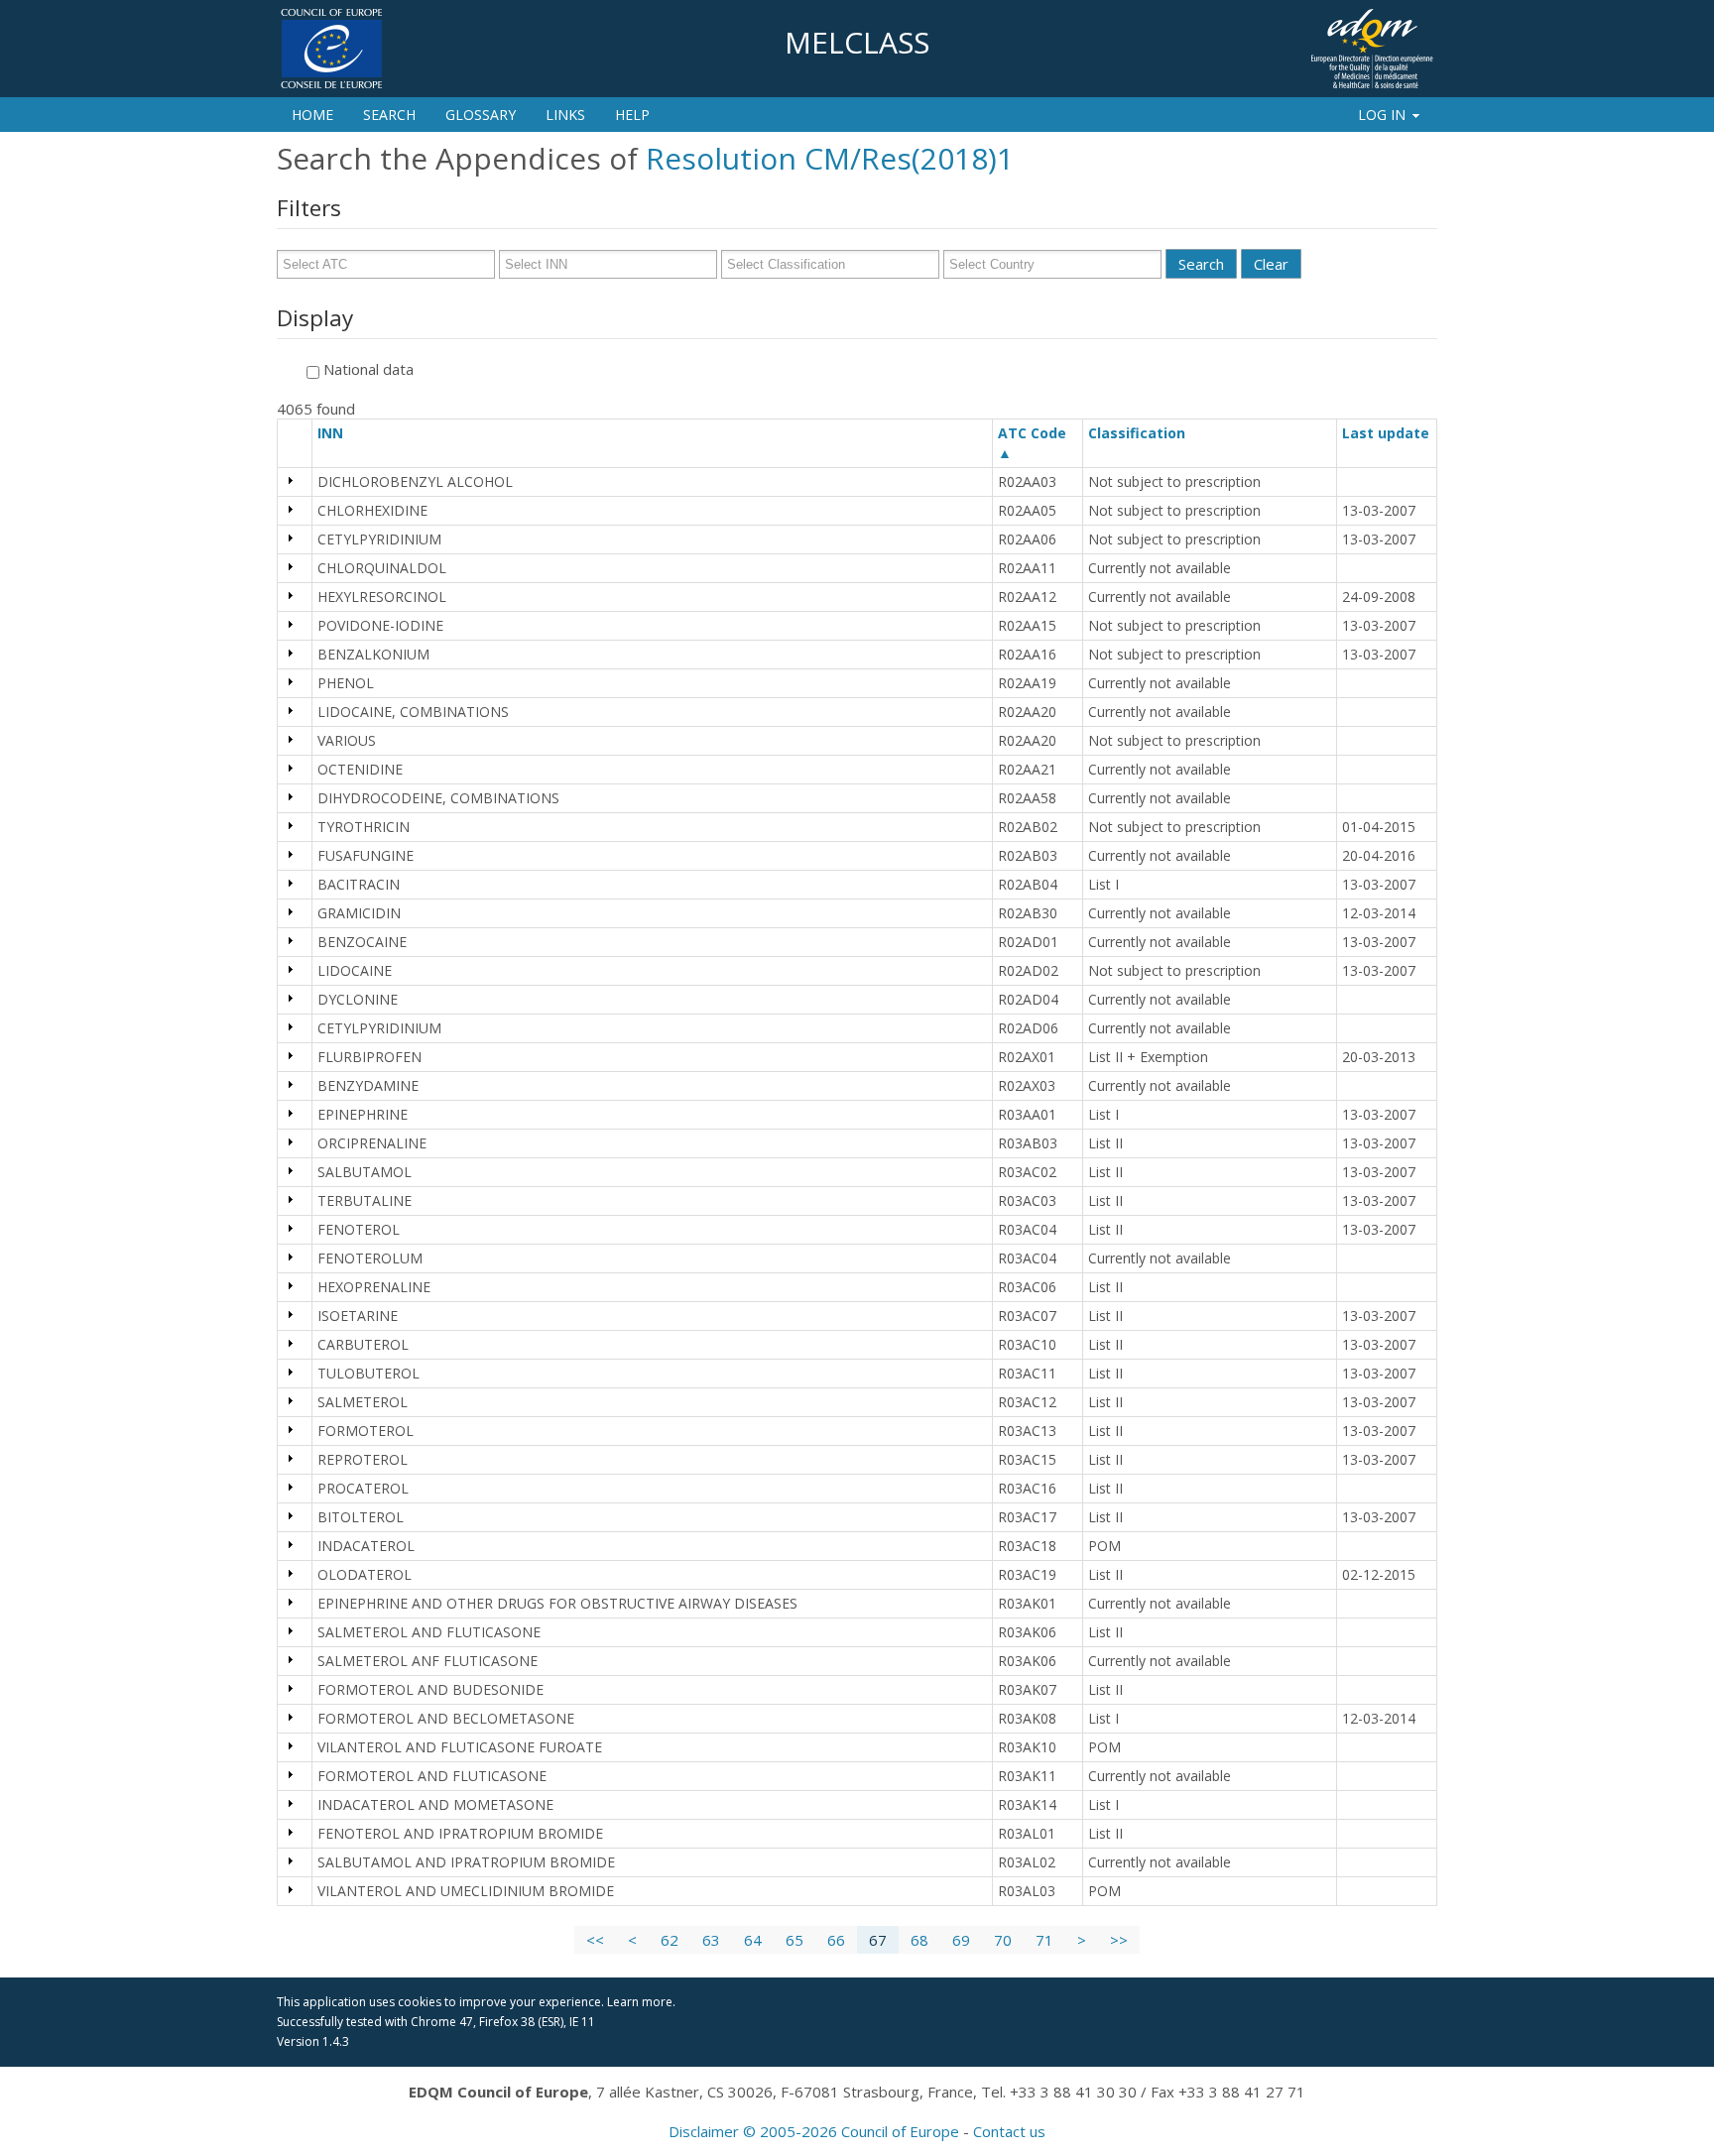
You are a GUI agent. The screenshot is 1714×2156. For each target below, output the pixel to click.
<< (595, 1940)
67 (878, 1940)
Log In (1382, 115)
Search (389, 115)
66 (836, 1940)
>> (1119, 1940)
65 (795, 1940)
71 (1044, 1940)
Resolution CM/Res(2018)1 (830, 158)
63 (711, 1940)
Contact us (1009, 2131)
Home (312, 115)
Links (565, 115)
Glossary (481, 115)
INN (339, 433)
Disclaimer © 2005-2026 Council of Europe (814, 2131)
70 (1003, 1940)
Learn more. (641, 2002)
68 (919, 1940)
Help (632, 115)
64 (753, 1940)
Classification (1146, 433)
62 (670, 1940)
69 (961, 1940)
